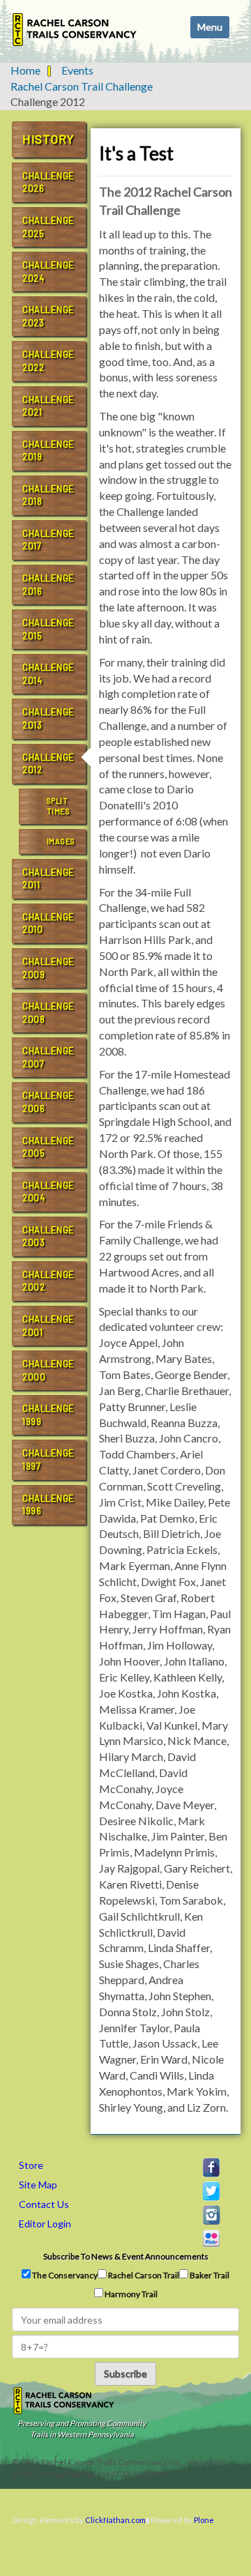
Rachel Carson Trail (143, 2275)
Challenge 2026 (48, 182)
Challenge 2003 (48, 1236)
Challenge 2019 (48, 451)
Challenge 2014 (48, 674)
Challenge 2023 (48, 316)
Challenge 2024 (48, 272)
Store (31, 2165)
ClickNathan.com (115, 2520)
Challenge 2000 (48, 1370)
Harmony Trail (130, 2294)
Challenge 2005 (48, 1147)
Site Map (38, 2185)
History (48, 139)
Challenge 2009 (48, 968)
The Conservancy (64, 2275)
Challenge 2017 (48, 540)
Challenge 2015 (48, 629)
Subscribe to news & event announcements (126, 2256)
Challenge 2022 (48, 361)
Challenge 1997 (48, 1460)
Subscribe (125, 2373)
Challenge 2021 (48, 406)
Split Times (58, 806)
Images (61, 841)
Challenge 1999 (48, 1415)
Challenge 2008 (48, 1013)
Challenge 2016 (48, 585)
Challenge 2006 (48, 1102)
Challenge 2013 (48, 718)
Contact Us (44, 2204)
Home (25, 70)
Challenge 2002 (48, 1281)
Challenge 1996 (48, 1505)
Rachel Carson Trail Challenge (82, 86)
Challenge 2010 (48, 923)
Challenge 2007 (48, 1057)
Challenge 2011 (48, 879)
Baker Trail (209, 2275)
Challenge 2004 (48, 1192)
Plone (204, 2520)
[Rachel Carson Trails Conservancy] (75, 30)
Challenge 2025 (48, 227)
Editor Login (45, 2224)
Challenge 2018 (48, 495)
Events (77, 70)
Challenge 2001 (48, 1326)
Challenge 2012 (48, 764)
